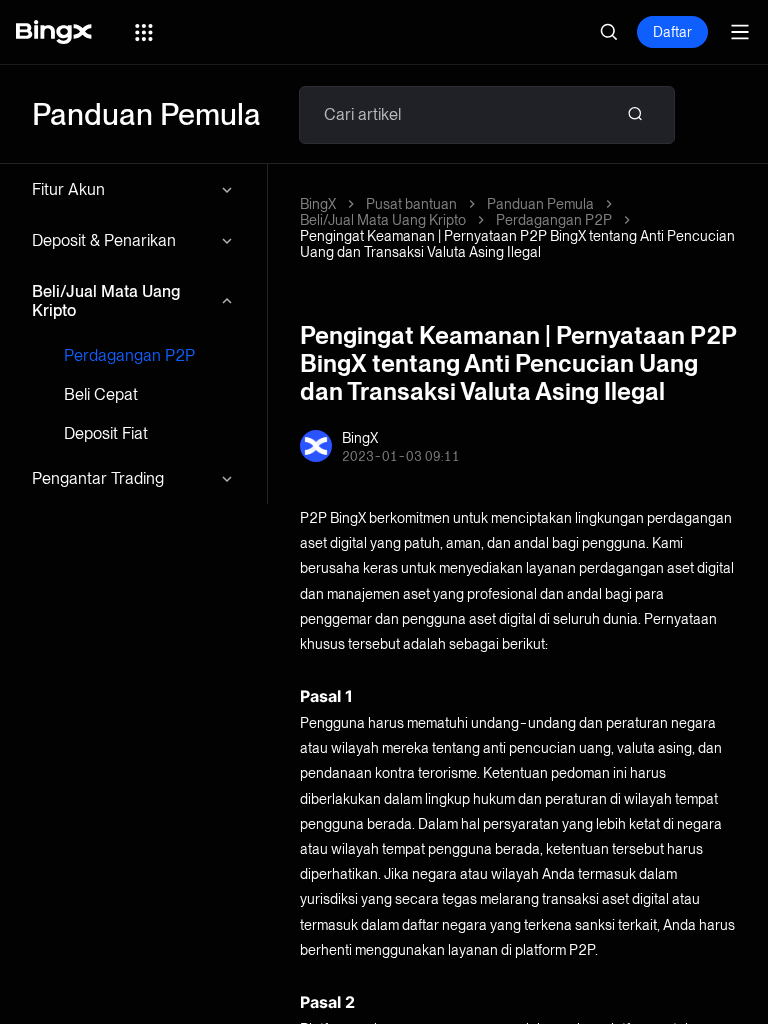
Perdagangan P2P (129, 355)
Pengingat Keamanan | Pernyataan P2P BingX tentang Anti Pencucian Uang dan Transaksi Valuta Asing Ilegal (517, 244)
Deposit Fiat (106, 433)
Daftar (672, 32)
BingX (318, 204)
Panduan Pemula (540, 204)
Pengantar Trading (98, 478)
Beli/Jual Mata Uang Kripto (106, 301)
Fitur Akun (68, 189)
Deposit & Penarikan (104, 240)
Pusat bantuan (411, 204)
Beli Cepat (101, 394)
